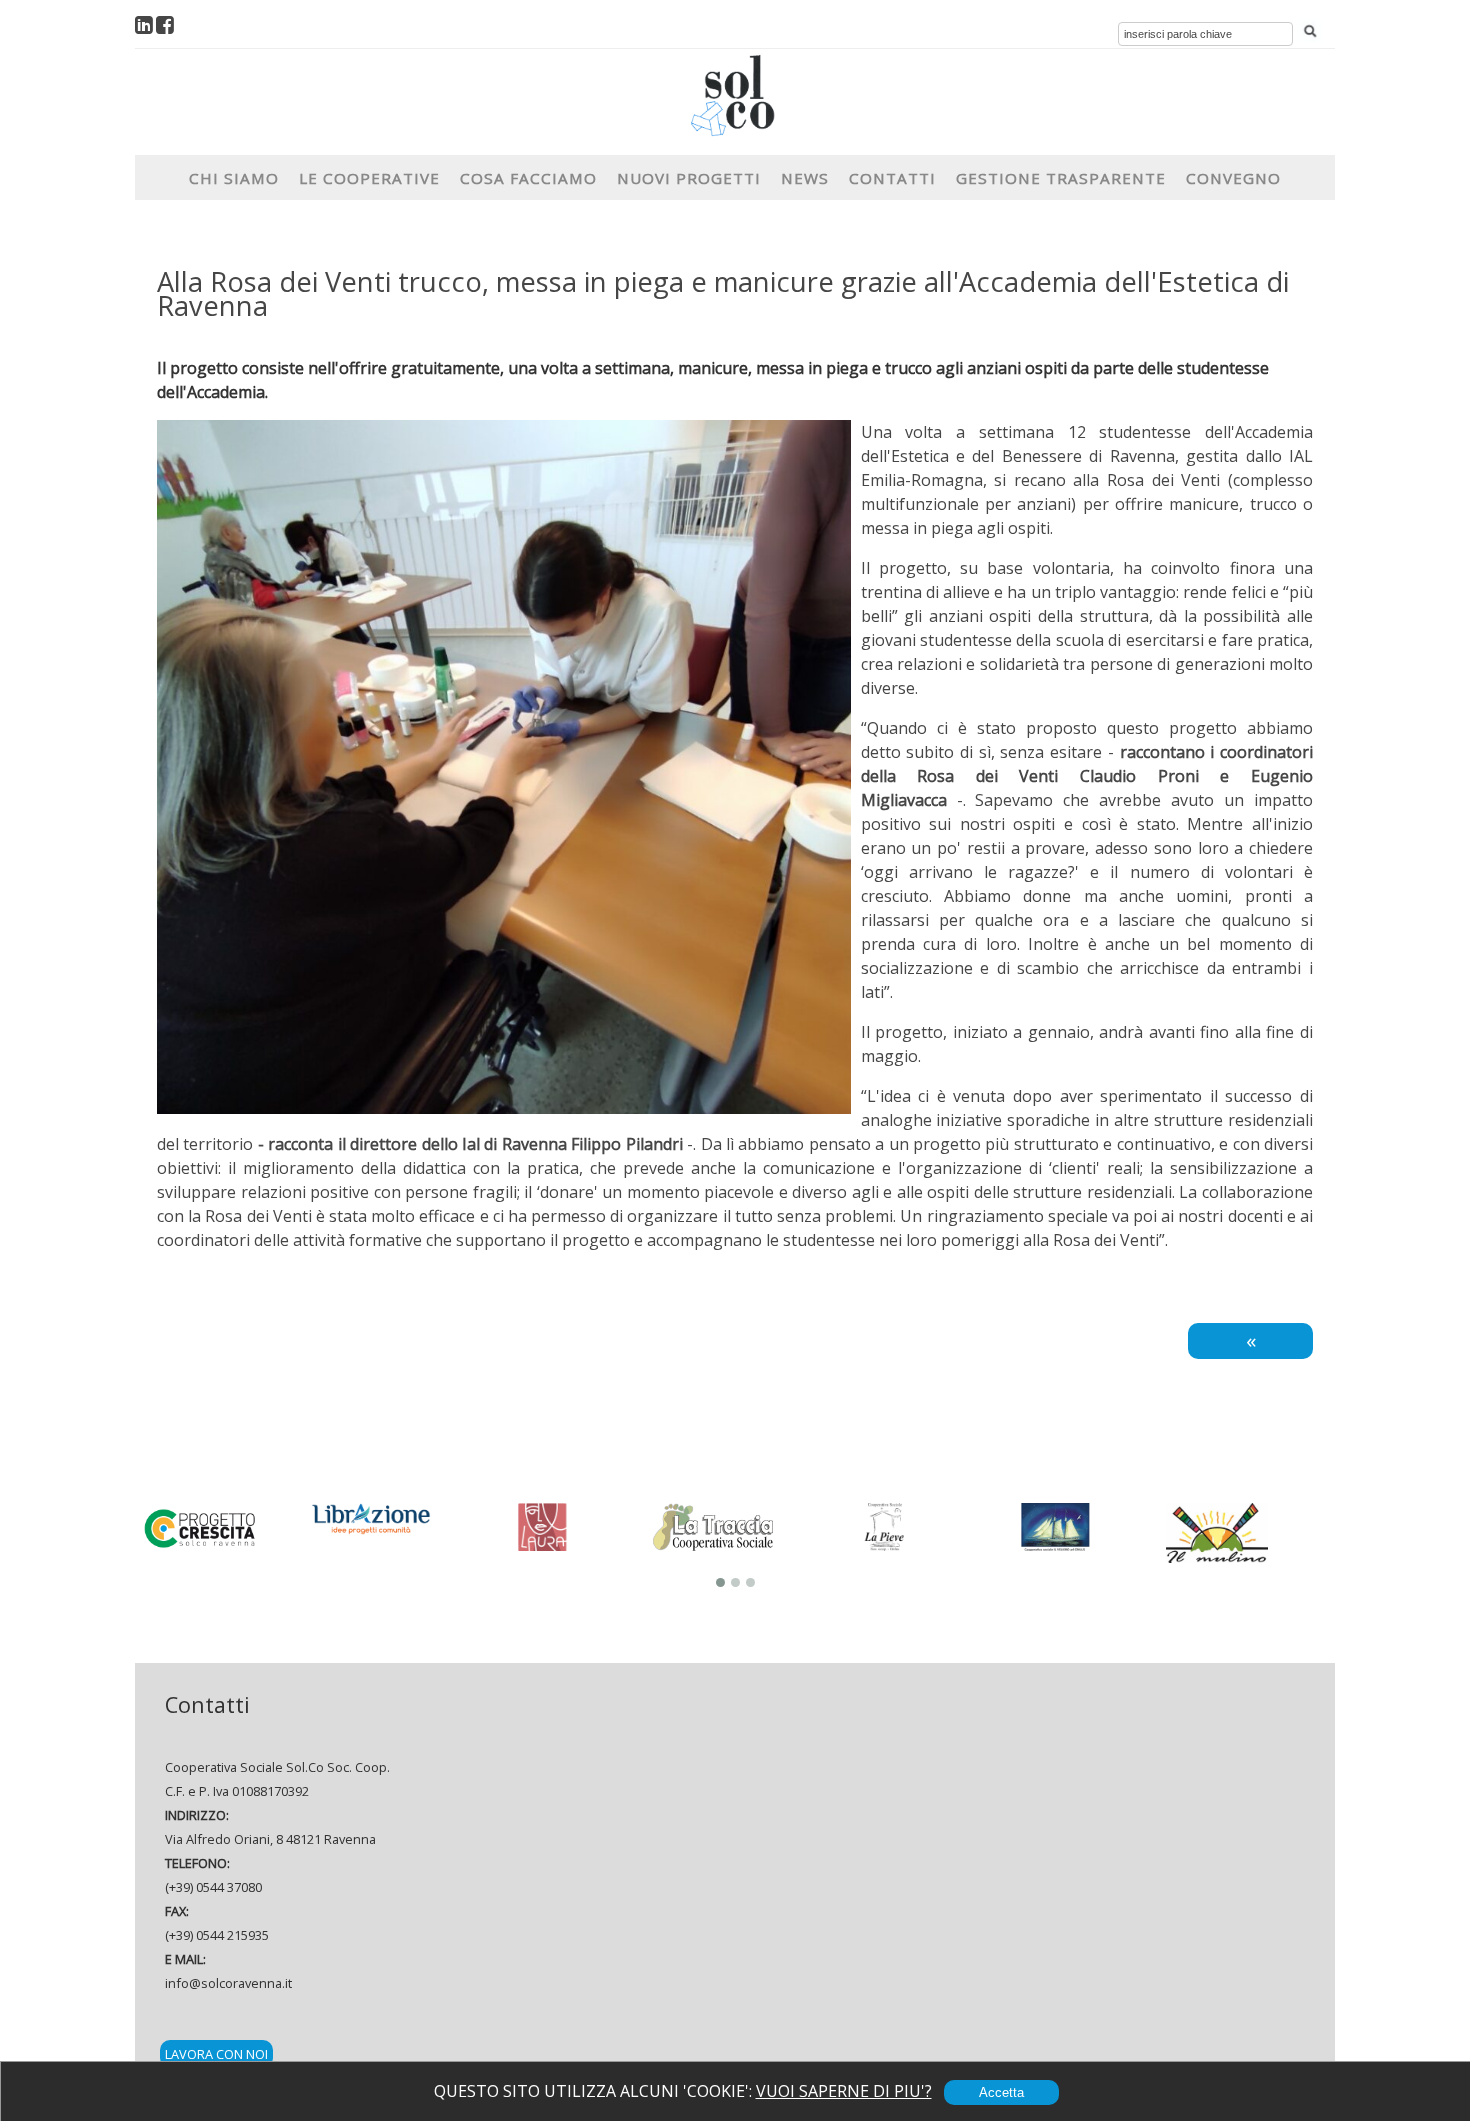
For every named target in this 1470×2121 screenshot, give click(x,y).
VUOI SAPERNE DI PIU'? (844, 2091)
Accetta (1001, 2092)
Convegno (1233, 178)
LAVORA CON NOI (216, 2054)
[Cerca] (1310, 32)
